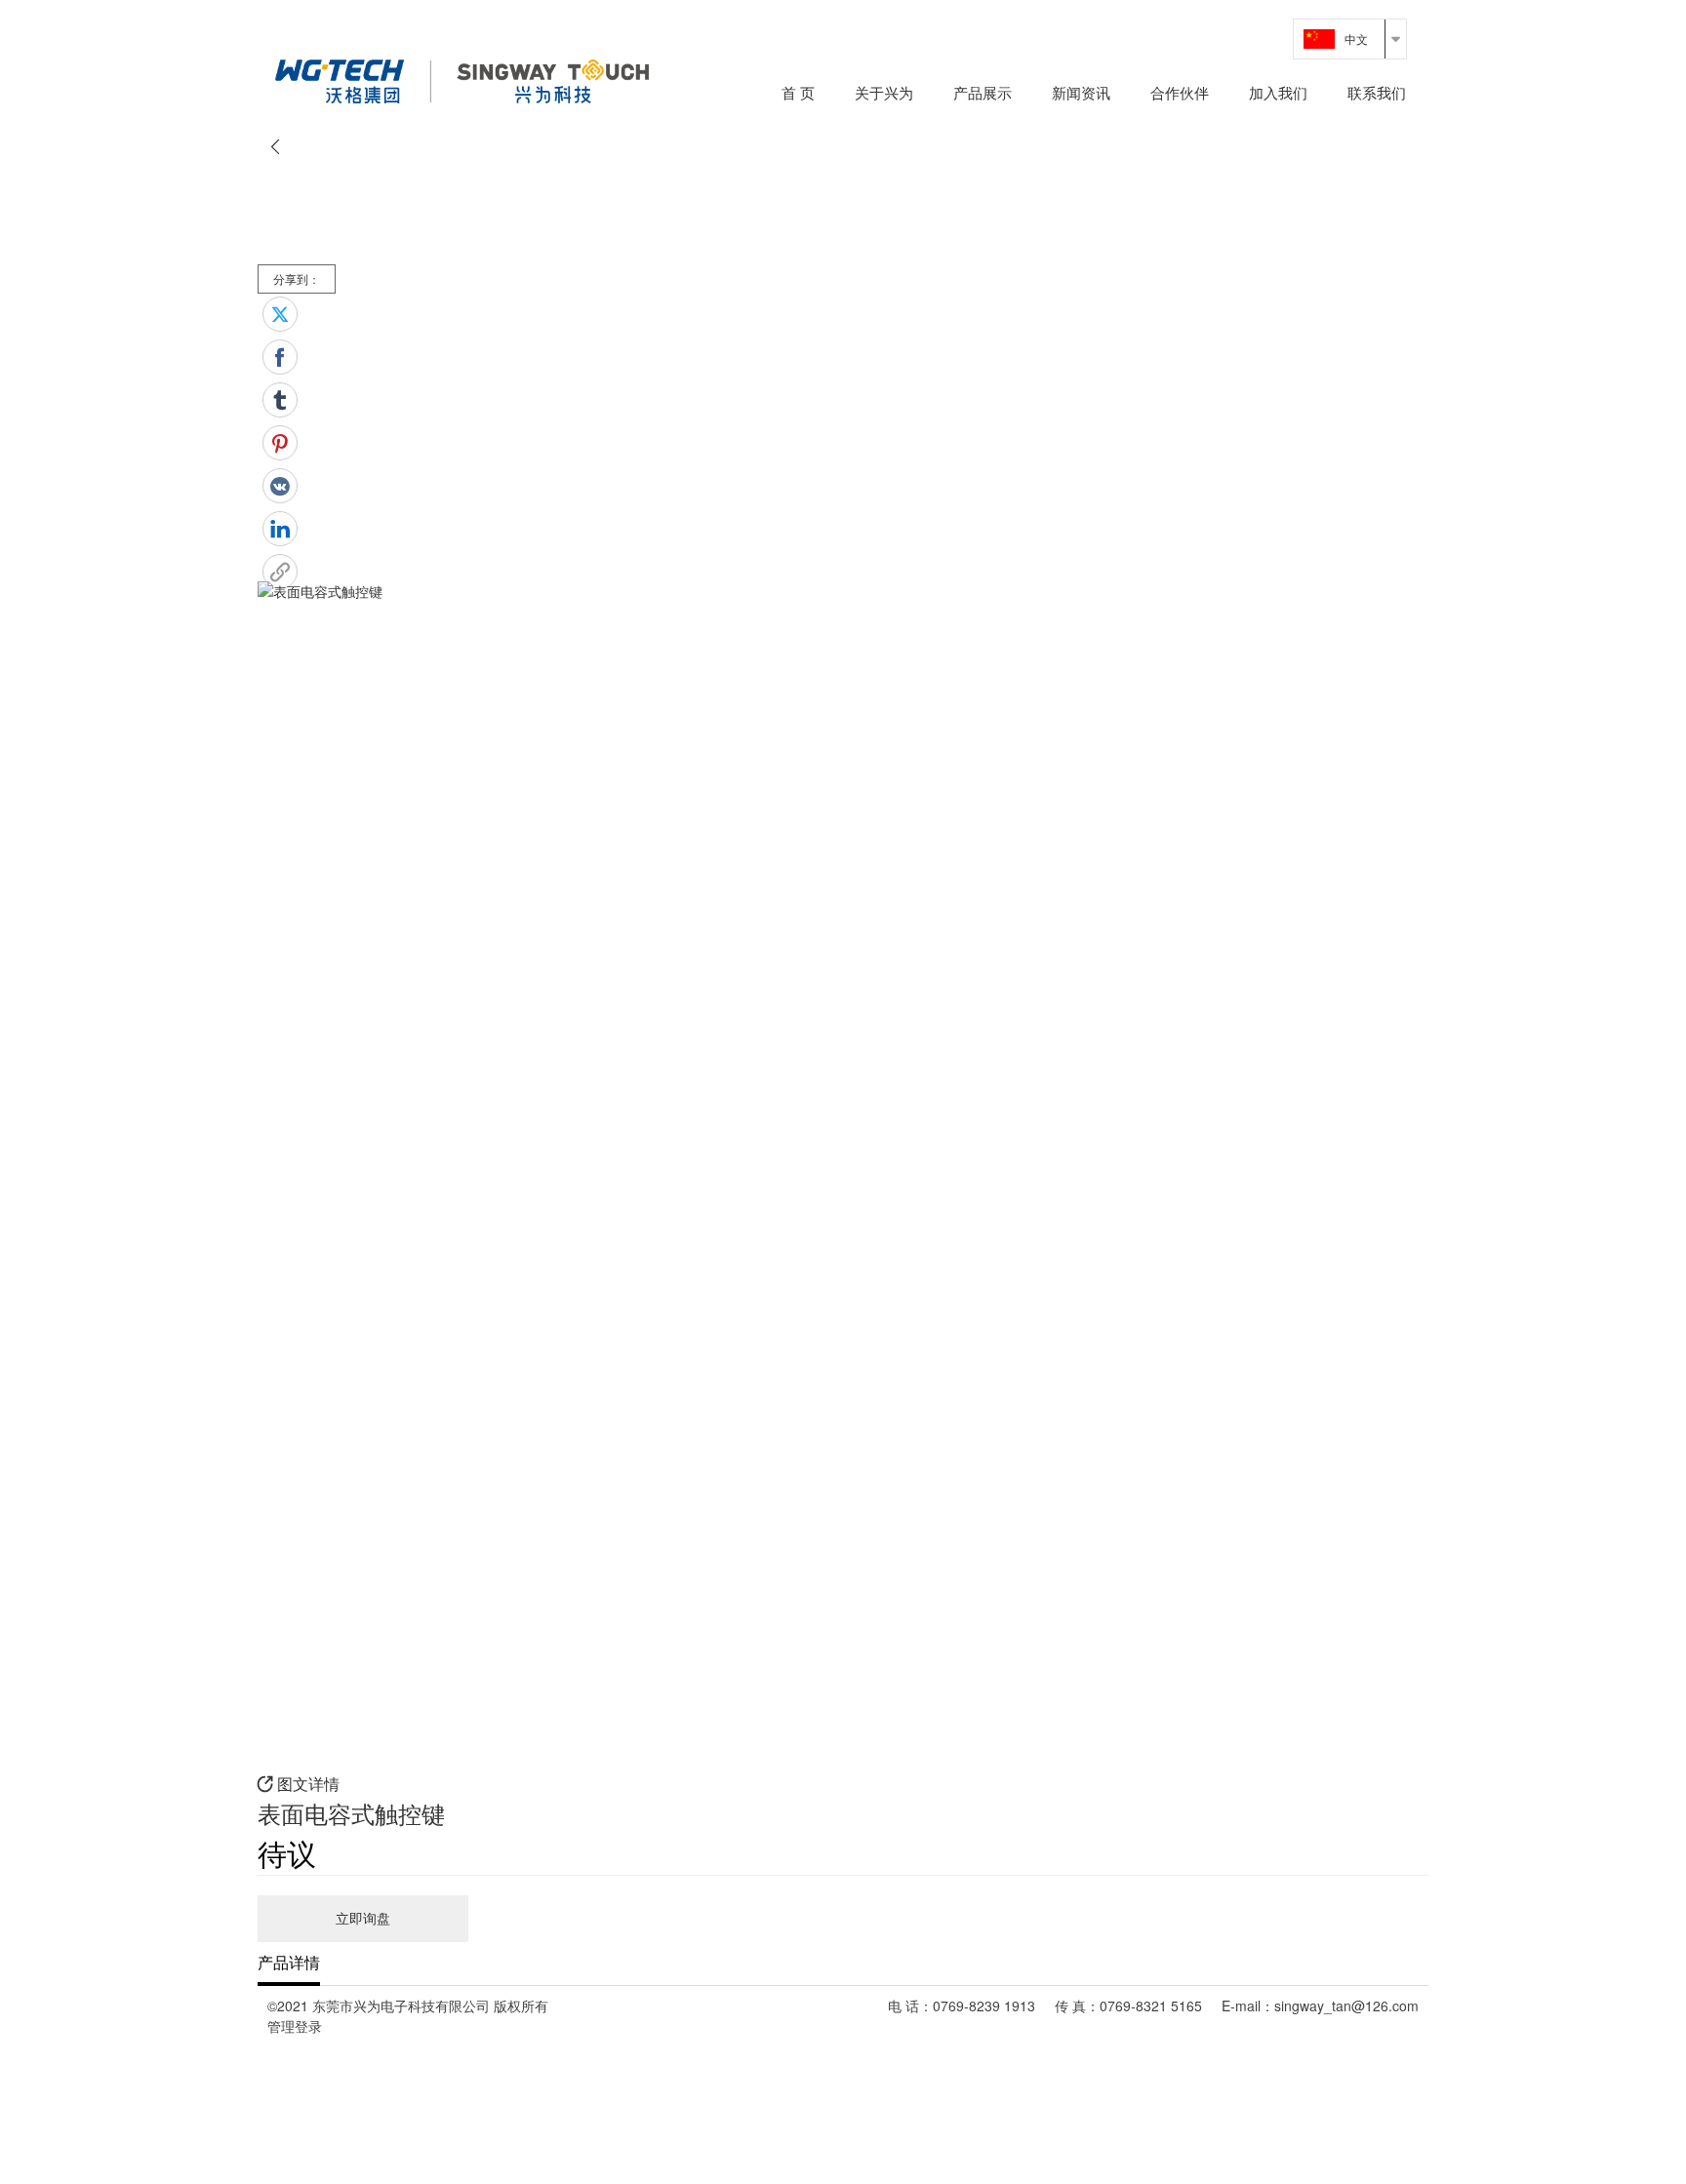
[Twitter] (280, 314)
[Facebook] (280, 357)
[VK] (280, 486)
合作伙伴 (1180, 94)
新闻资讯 (1081, 94)
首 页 (798, 94)
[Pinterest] (280, 443)
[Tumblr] (280, 400)
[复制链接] (280, 572)
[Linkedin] (280, 529)
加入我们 (1278, 94)
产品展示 (983, 94)
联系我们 (1377, 94)
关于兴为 (884, 94)
